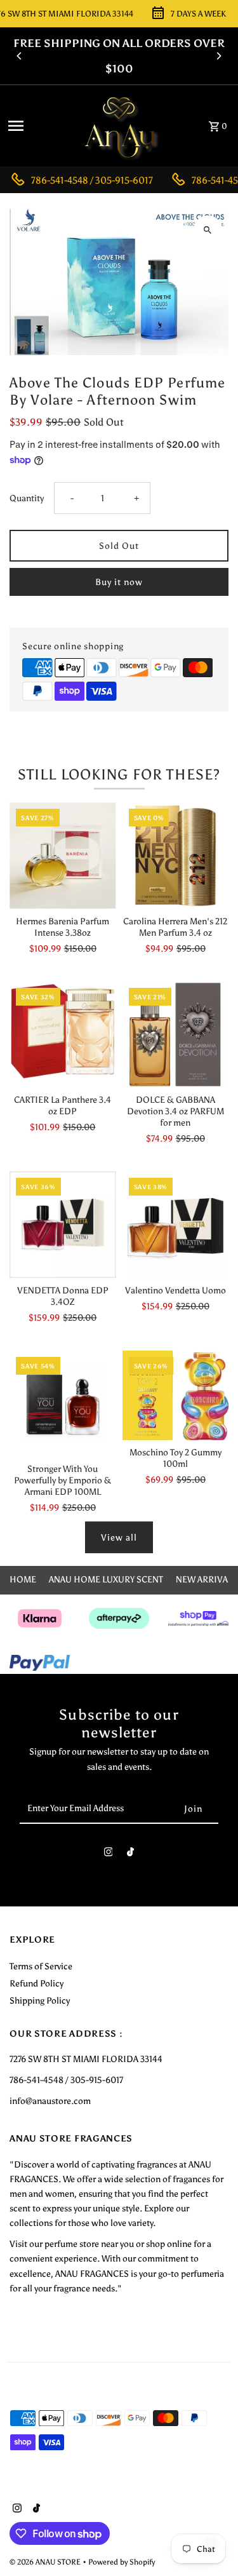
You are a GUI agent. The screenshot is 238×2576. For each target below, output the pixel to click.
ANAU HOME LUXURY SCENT (106, 1579)
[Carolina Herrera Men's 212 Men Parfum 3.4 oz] (175, 855)
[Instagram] (109, 1855)
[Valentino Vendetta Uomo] (175, 1224)
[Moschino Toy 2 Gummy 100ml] (175, 1396)
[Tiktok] (130, 1855)
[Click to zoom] (208, 230)
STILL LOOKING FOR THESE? (119, 774)
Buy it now (119, 582)
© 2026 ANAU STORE (46, 2562)
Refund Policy (36, 1983)
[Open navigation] (37, 126)
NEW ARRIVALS (207, 1579)
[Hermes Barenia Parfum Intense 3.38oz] (63, 855)
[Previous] (20, 56)
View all (119, 1537)
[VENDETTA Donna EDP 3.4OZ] (63, 1224)
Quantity (27, 498)
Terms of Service (41, 1966)
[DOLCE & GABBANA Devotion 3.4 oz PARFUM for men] (175, 1035)
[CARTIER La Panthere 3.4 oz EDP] (63, 1035)
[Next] (218, 56)
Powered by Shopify (122, 2562)
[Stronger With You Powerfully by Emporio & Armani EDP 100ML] (63, 1404)
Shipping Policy (40, 2000)
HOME (23, 1579)
